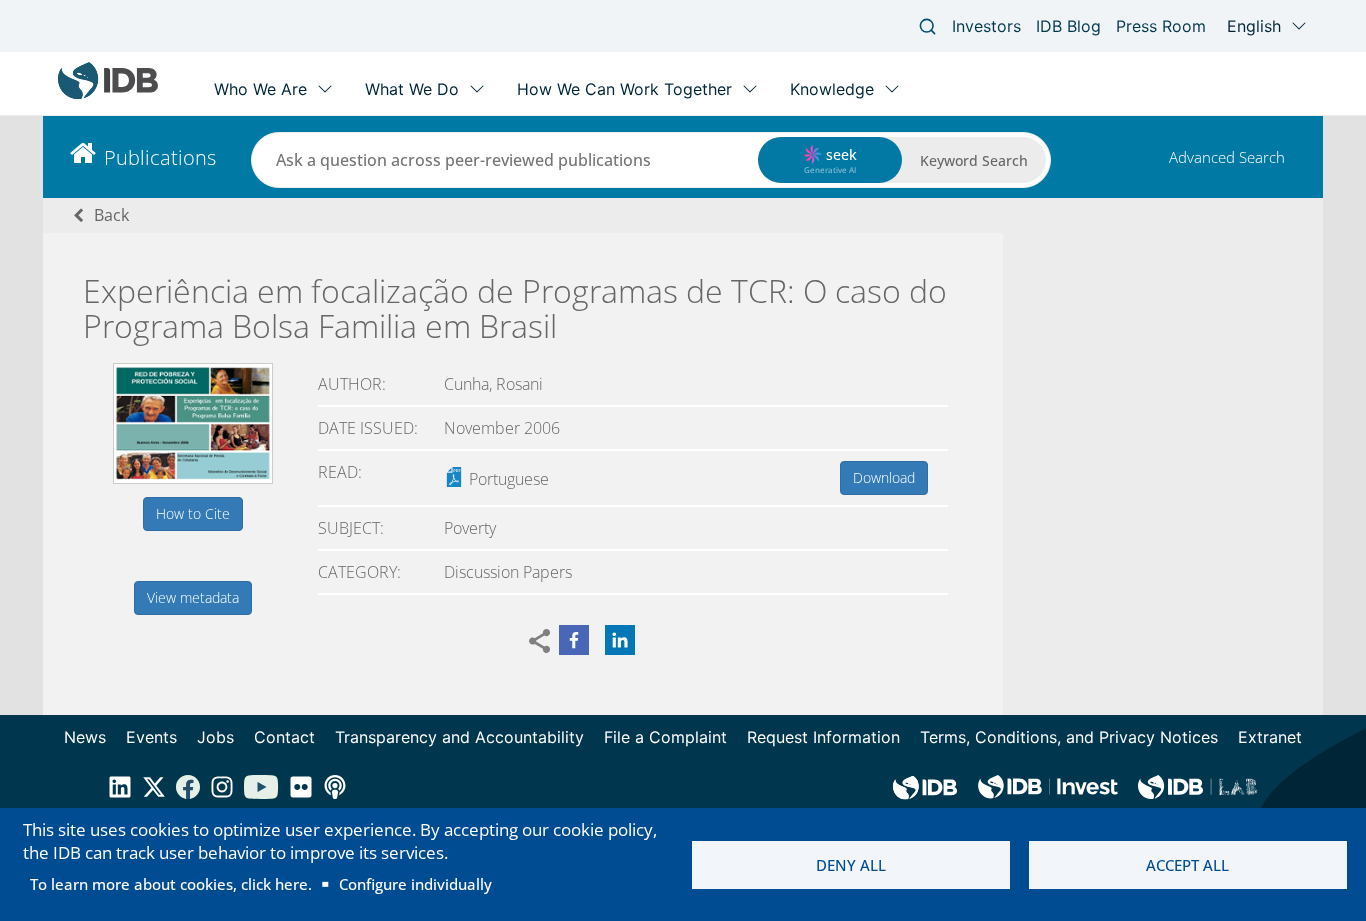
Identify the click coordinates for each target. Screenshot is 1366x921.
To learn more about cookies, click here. (171, 884)
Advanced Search (1227, 157)
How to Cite (193, 513)
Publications (160, 157)
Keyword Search (974, 160)
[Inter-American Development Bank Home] (108, 94)
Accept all (1187, 865)
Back (111, 215)
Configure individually (415, 884)
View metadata (193, 597)
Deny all (851, 865)
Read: (340, 472)
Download (884, 477)
